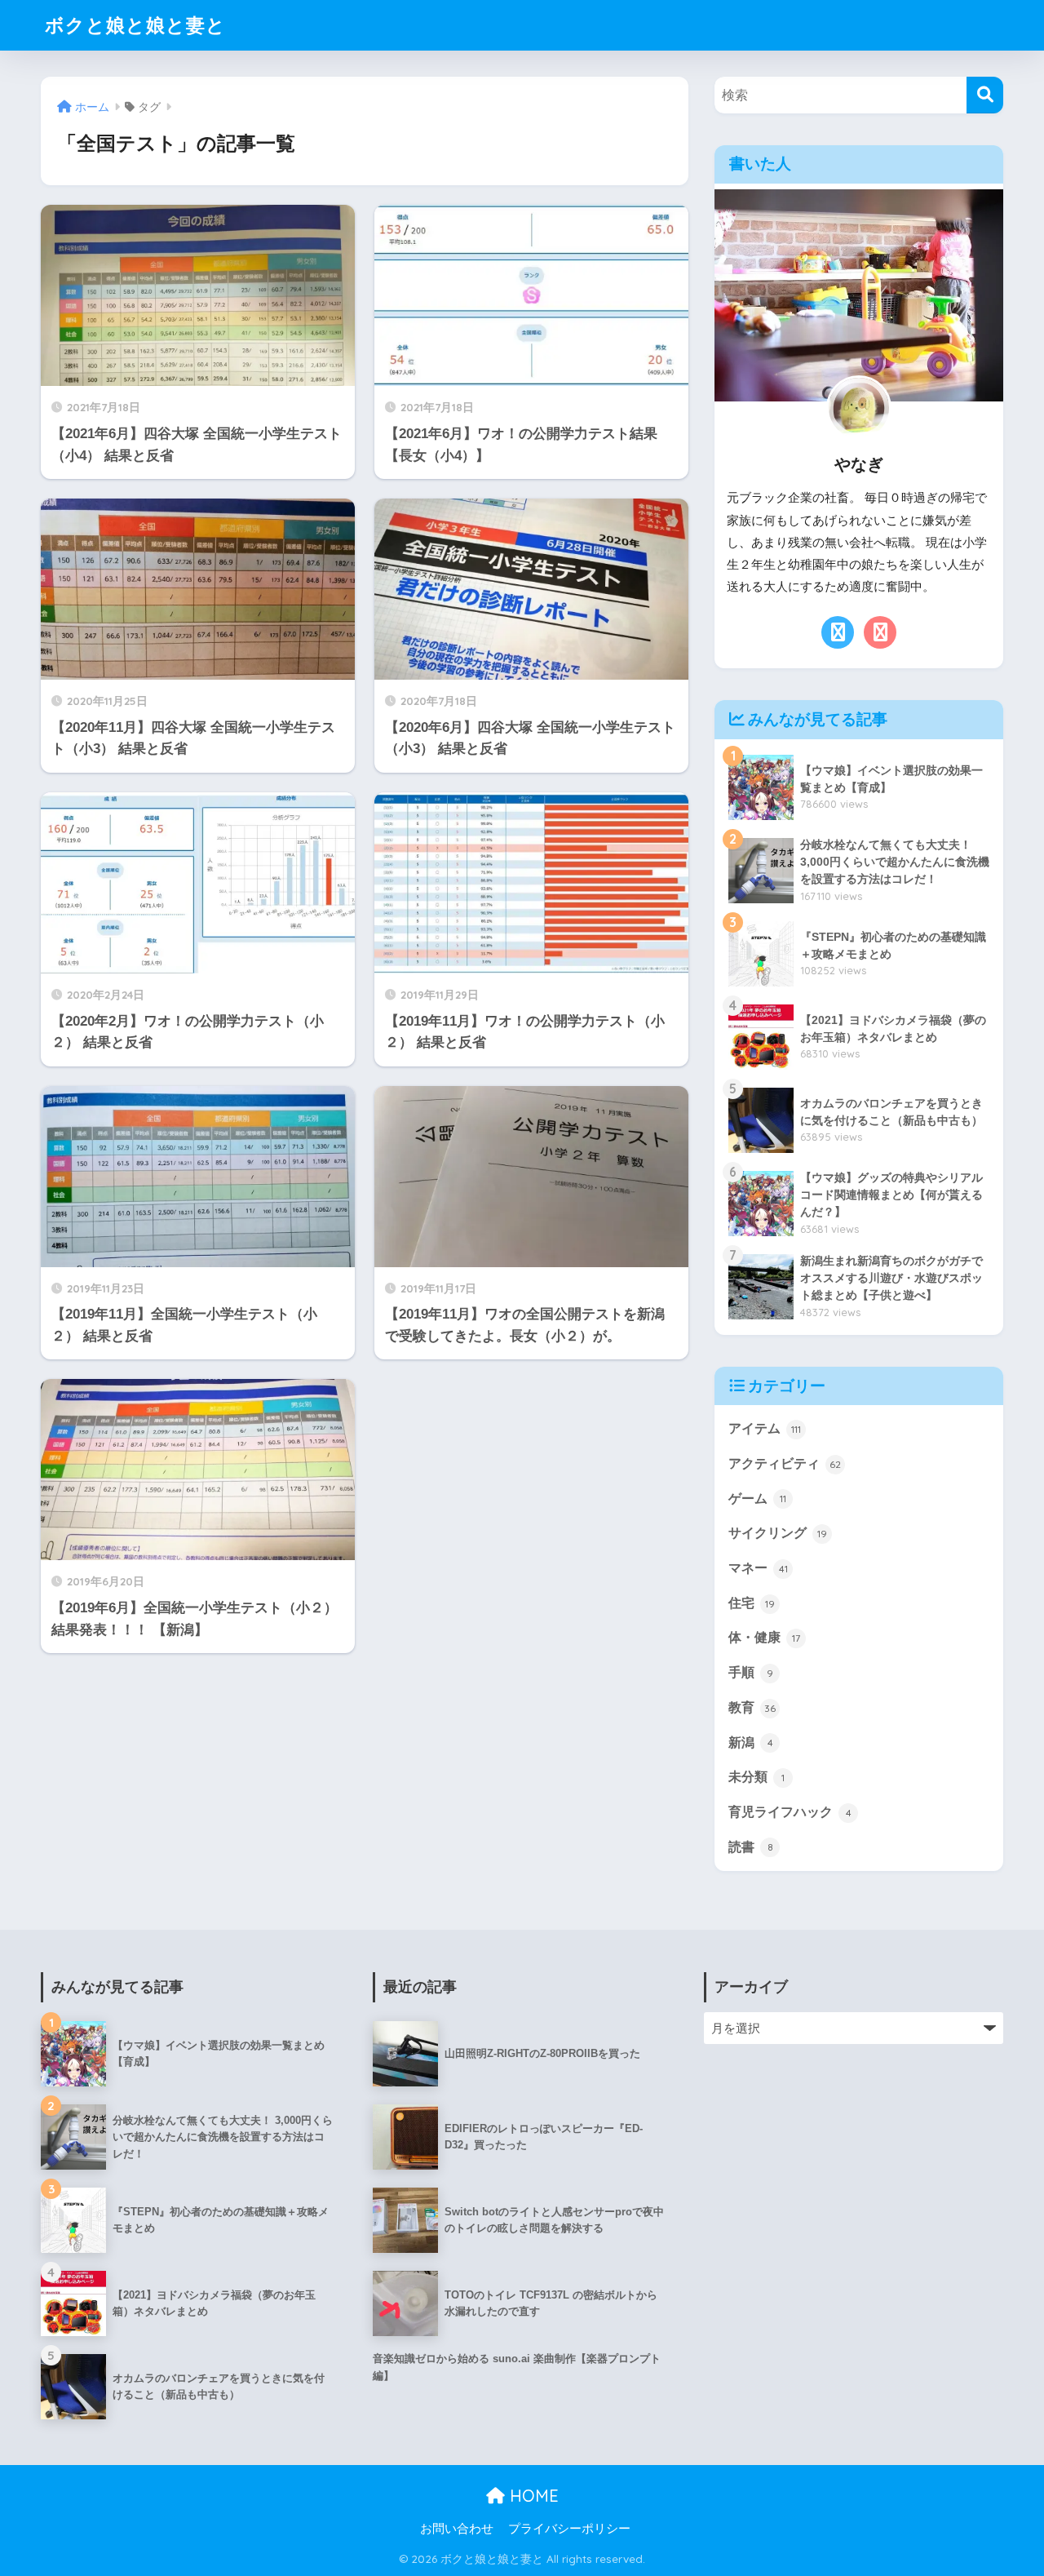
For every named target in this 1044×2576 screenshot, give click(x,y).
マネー (758, 1568)
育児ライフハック (790, 1812)
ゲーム (757, 1499)
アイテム (765, 1428)
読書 (751, 1847)
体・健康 (764, 1637)
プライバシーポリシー (569, 2529)
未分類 (756, 1777)
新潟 (751, 1742)
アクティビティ (785, 1463)
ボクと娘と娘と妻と (135, 25)
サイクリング (778, 1533)
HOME (532, 2496)
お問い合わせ (457, 2529)
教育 (752, 1707)
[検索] (985, 95)
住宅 (752, 1603)
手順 (751, 1672)
